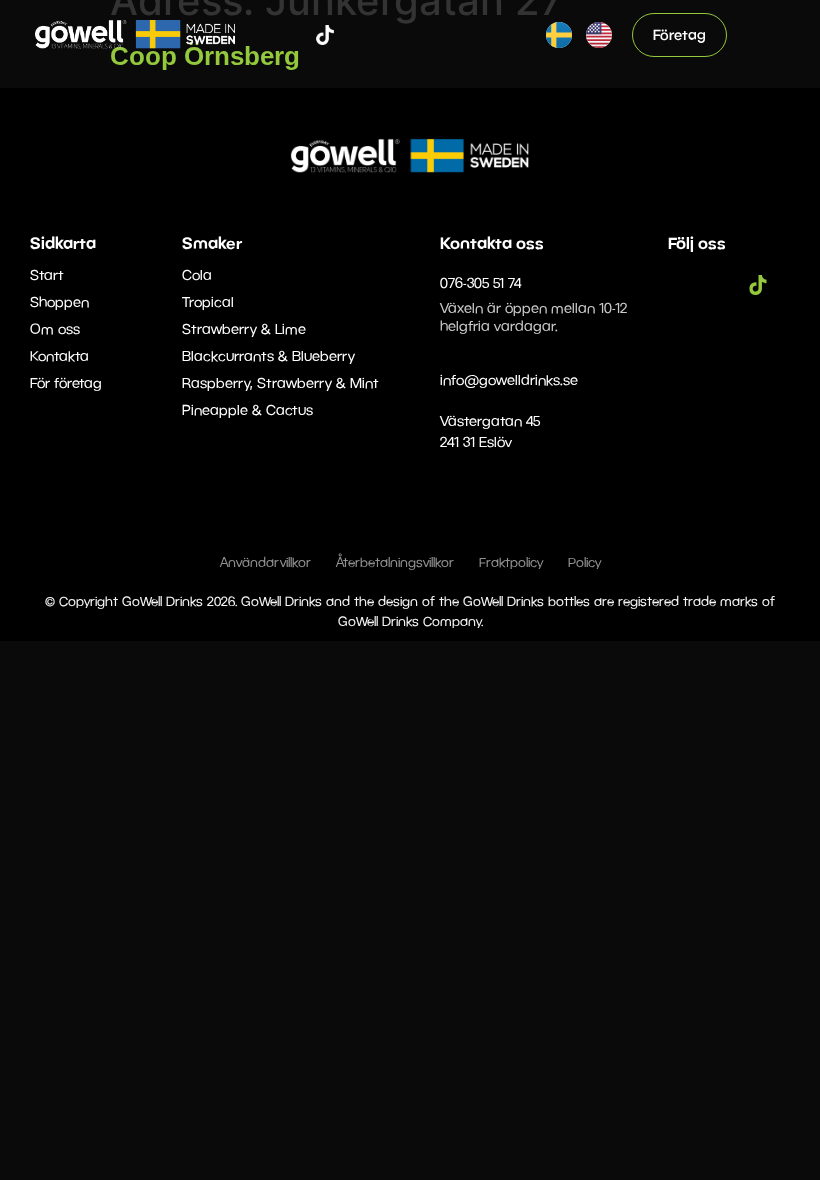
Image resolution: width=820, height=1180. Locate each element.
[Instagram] (295, 35)
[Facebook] (265, 35)
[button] (766, 34)
